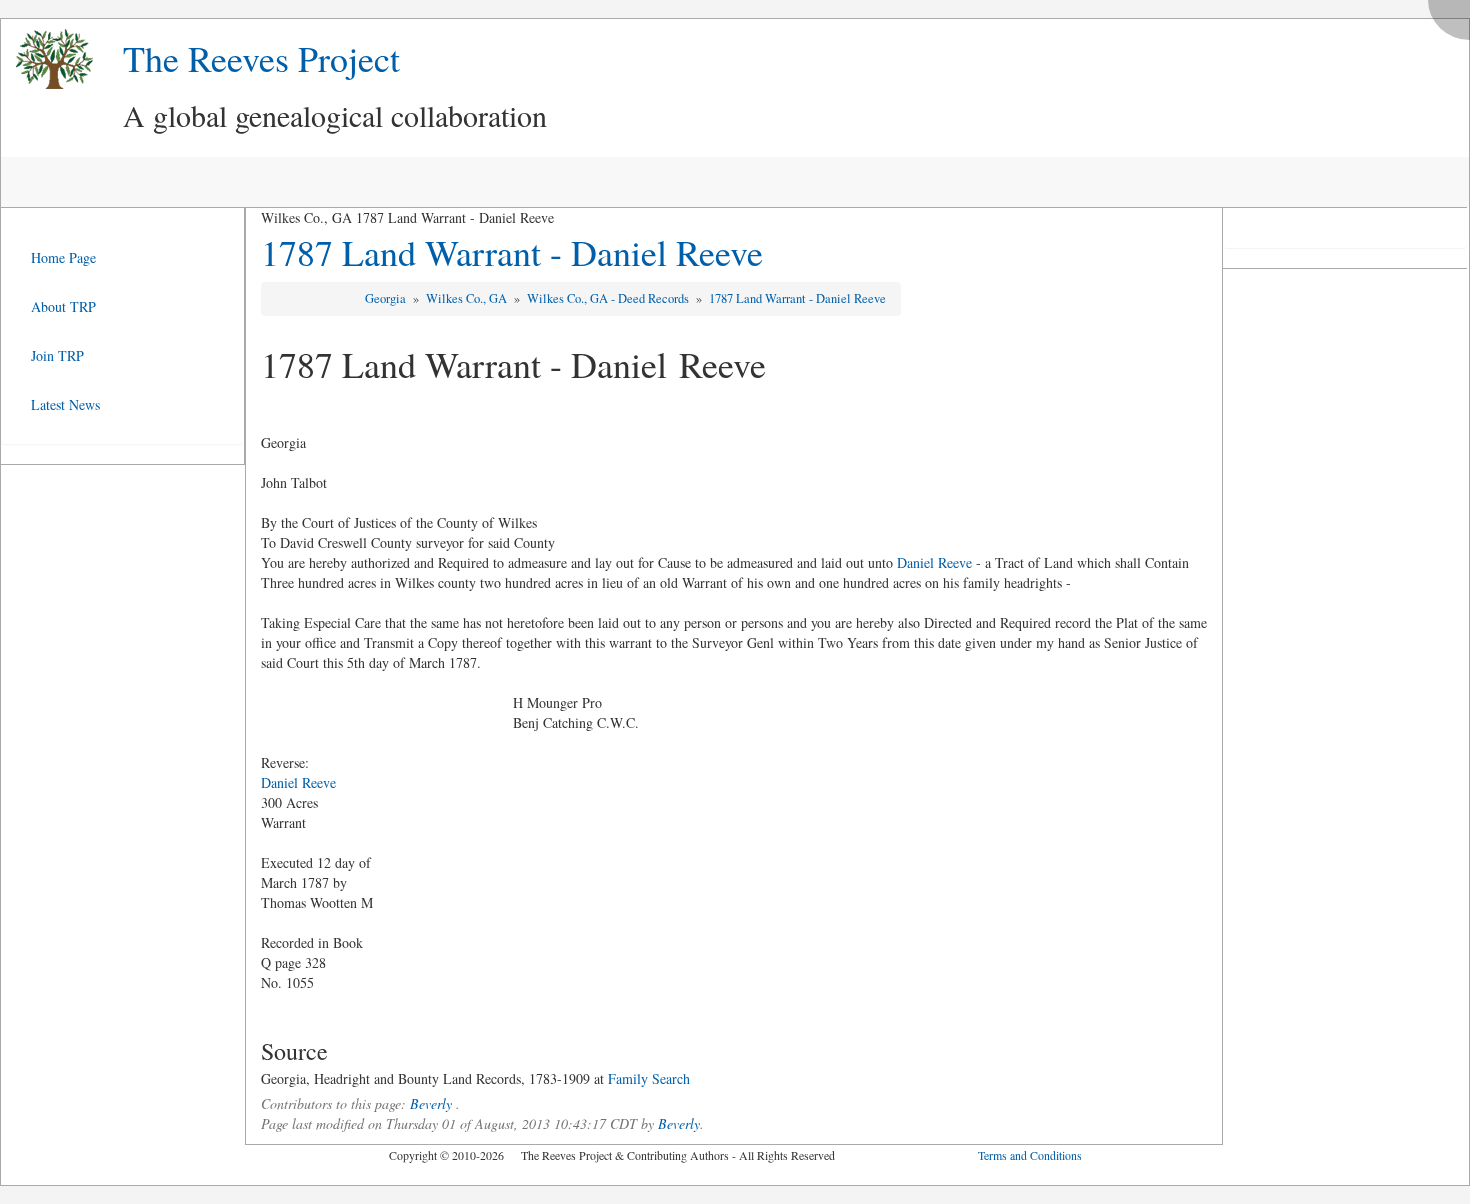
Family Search (649, 1078)
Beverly (431, 1103)
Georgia (387, 298)
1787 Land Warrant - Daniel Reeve (512, 252)
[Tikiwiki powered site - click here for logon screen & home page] (47, 59)
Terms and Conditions (1030, 1155)
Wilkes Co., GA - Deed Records (609, 298)
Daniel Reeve (934, 562)
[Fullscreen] (1454, 14)
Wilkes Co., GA (468, 298)
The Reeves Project (261, 58)
